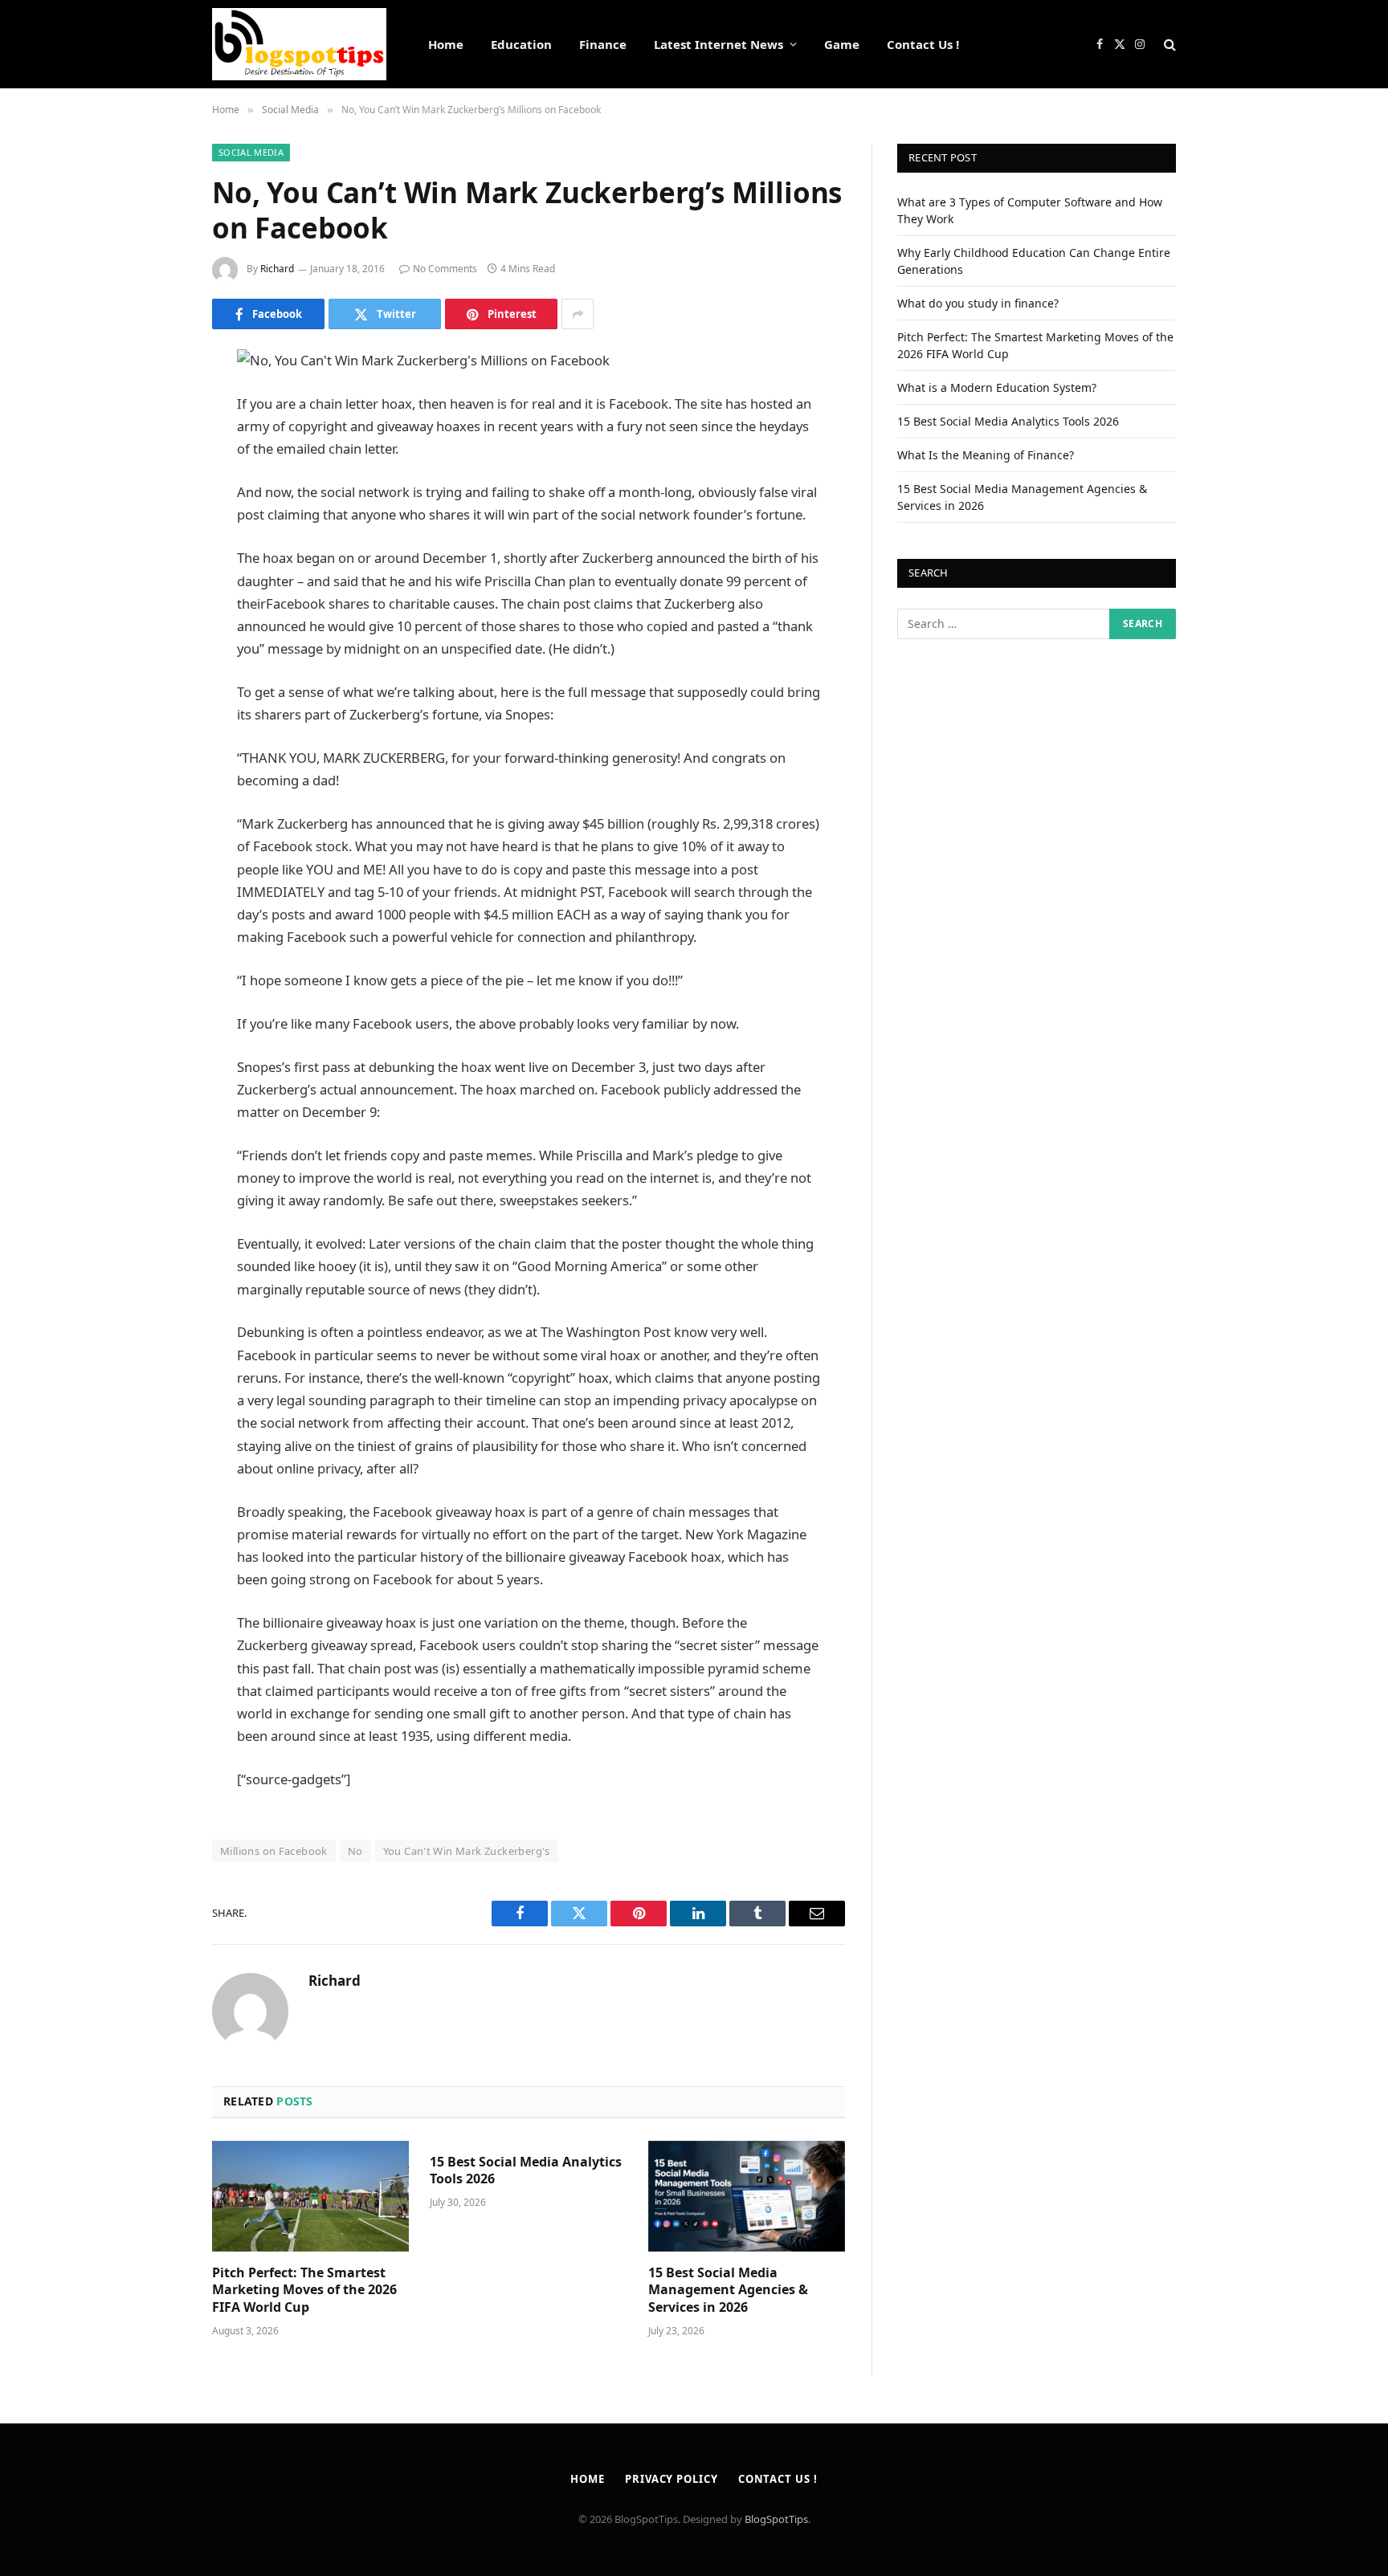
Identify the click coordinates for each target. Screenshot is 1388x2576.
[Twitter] (156, 444)
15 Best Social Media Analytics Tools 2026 (526, 2171)
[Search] (1168, 45)
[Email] (156, 567)
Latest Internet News (718, 44)
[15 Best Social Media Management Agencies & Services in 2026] (747, 2196)
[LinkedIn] (156, 485)
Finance (603, 44)
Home (446, 44)
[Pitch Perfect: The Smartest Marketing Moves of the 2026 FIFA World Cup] (310, 2196)
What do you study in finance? (978, 303)
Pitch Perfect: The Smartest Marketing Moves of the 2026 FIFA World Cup (304, 2291)
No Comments (445, 269)
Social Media (251, 152)
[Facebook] (156, 403)
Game (842, 44)
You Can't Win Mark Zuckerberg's (467, 1851)
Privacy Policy (672, 2479)
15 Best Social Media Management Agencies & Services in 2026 (728, 2291)
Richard (277, 269)
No (355, 1851)
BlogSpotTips (776, 2519)
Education (521, 44)
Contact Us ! (923, 44)
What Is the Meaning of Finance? (986, 455)
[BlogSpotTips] (299, 44)
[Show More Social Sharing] (578, 314)
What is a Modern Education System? (997, 387)
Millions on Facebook (274, 1851)
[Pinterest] (156, 526)
